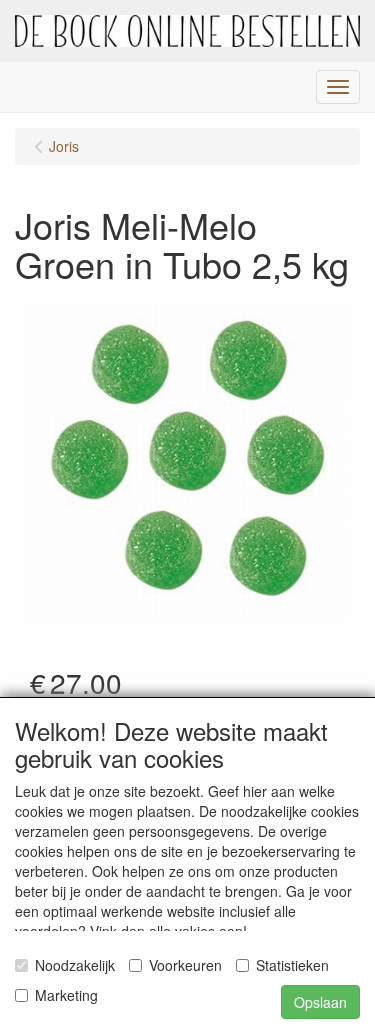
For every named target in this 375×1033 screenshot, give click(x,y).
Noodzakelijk (75, 965)
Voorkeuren (185, 965)
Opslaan (320, 1002)
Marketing (66, 995)
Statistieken (292, 965)
